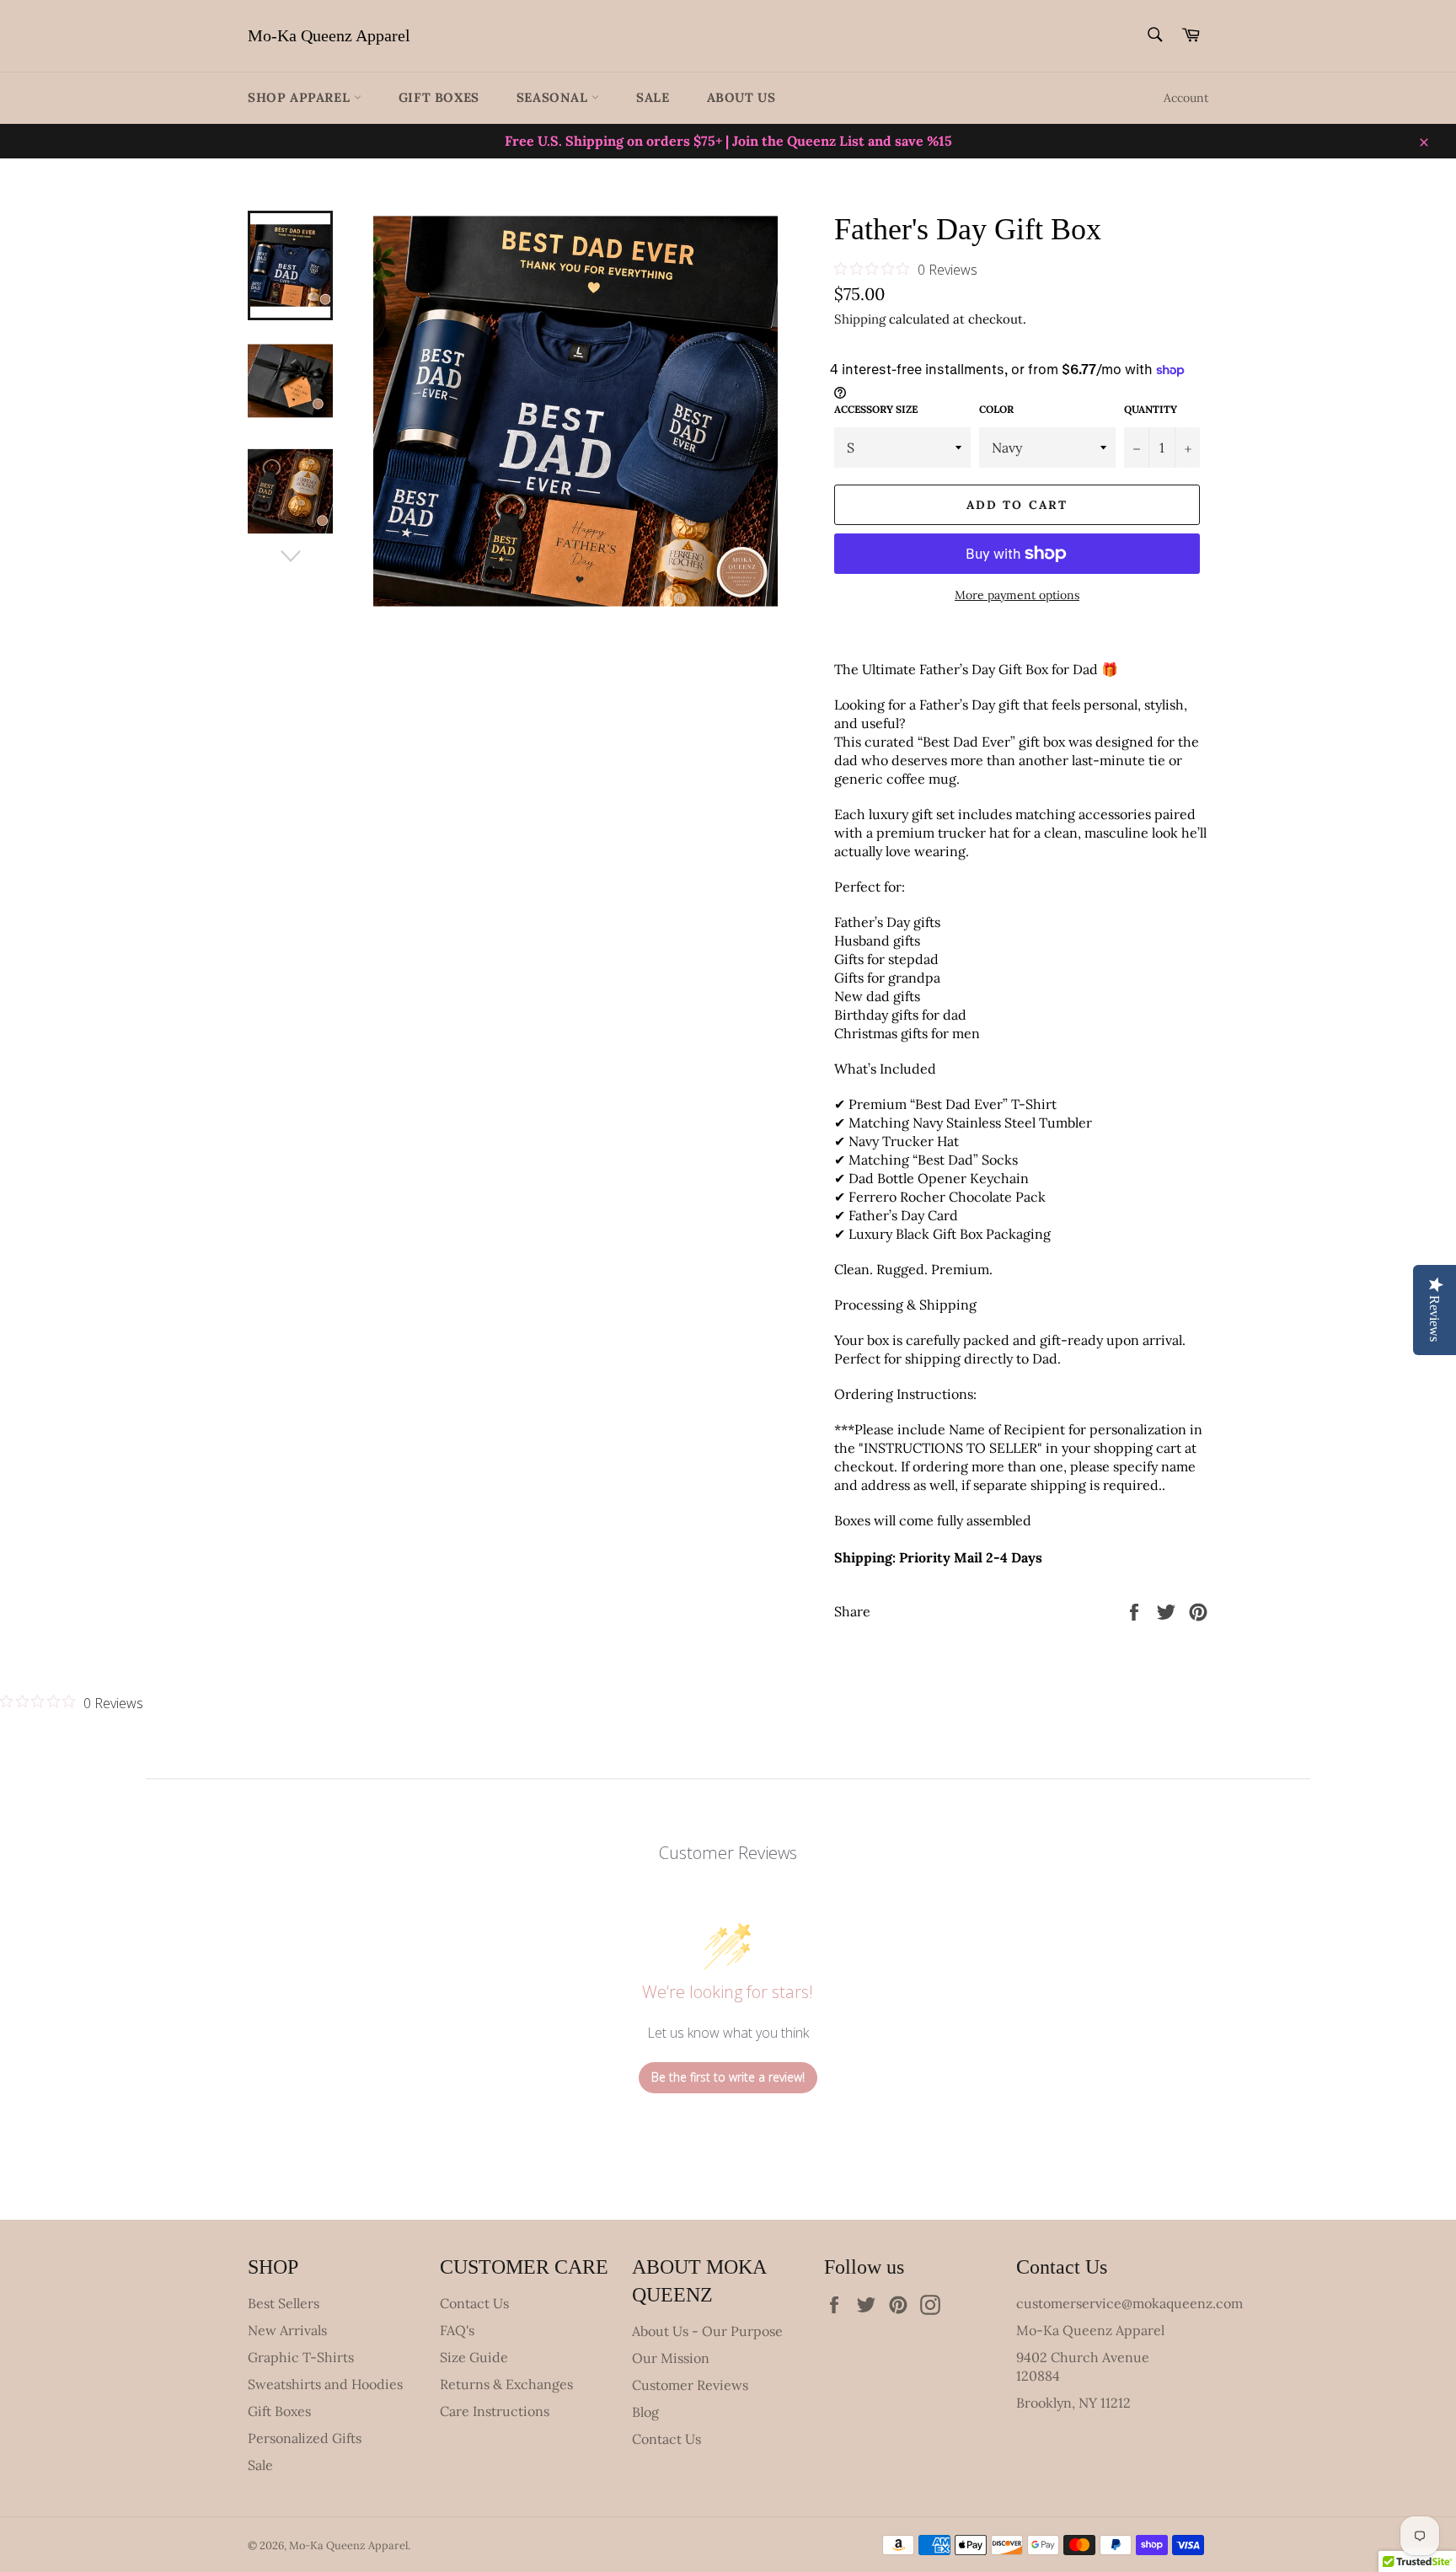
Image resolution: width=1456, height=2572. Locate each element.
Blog (645, 2412)
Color (996, 409)
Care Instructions (495, 2411)
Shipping (860, 319)
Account (1186, 98)
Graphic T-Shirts (301, 2357)
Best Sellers (284, 2303)
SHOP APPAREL (301, 97)
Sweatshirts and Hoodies (325, 2384)
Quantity (1151, 409)
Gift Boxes (439, 97)
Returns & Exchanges (506, 2384)
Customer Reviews (690, 2385)
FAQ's (457, 2330)
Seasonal (554, 97)
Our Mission (671, 2358)
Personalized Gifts (305, 2438)
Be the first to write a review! (728, 2077)
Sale (653, 97)
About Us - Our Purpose (707, 2331)
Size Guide (474, 2357)
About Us (741, 97)
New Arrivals (287, 2330)
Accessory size (876, 409)
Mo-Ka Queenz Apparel (329, 35)
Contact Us (474, 2303)
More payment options (1017, 595)
